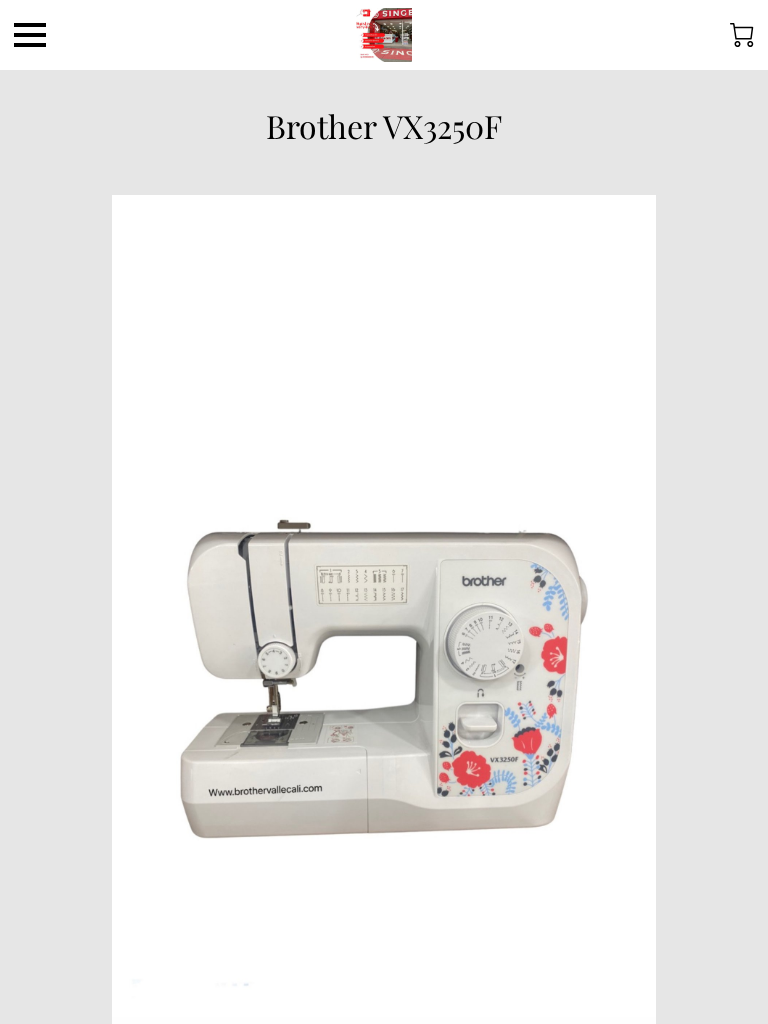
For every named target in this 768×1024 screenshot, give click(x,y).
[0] (742, 35)
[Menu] (30, 35)
